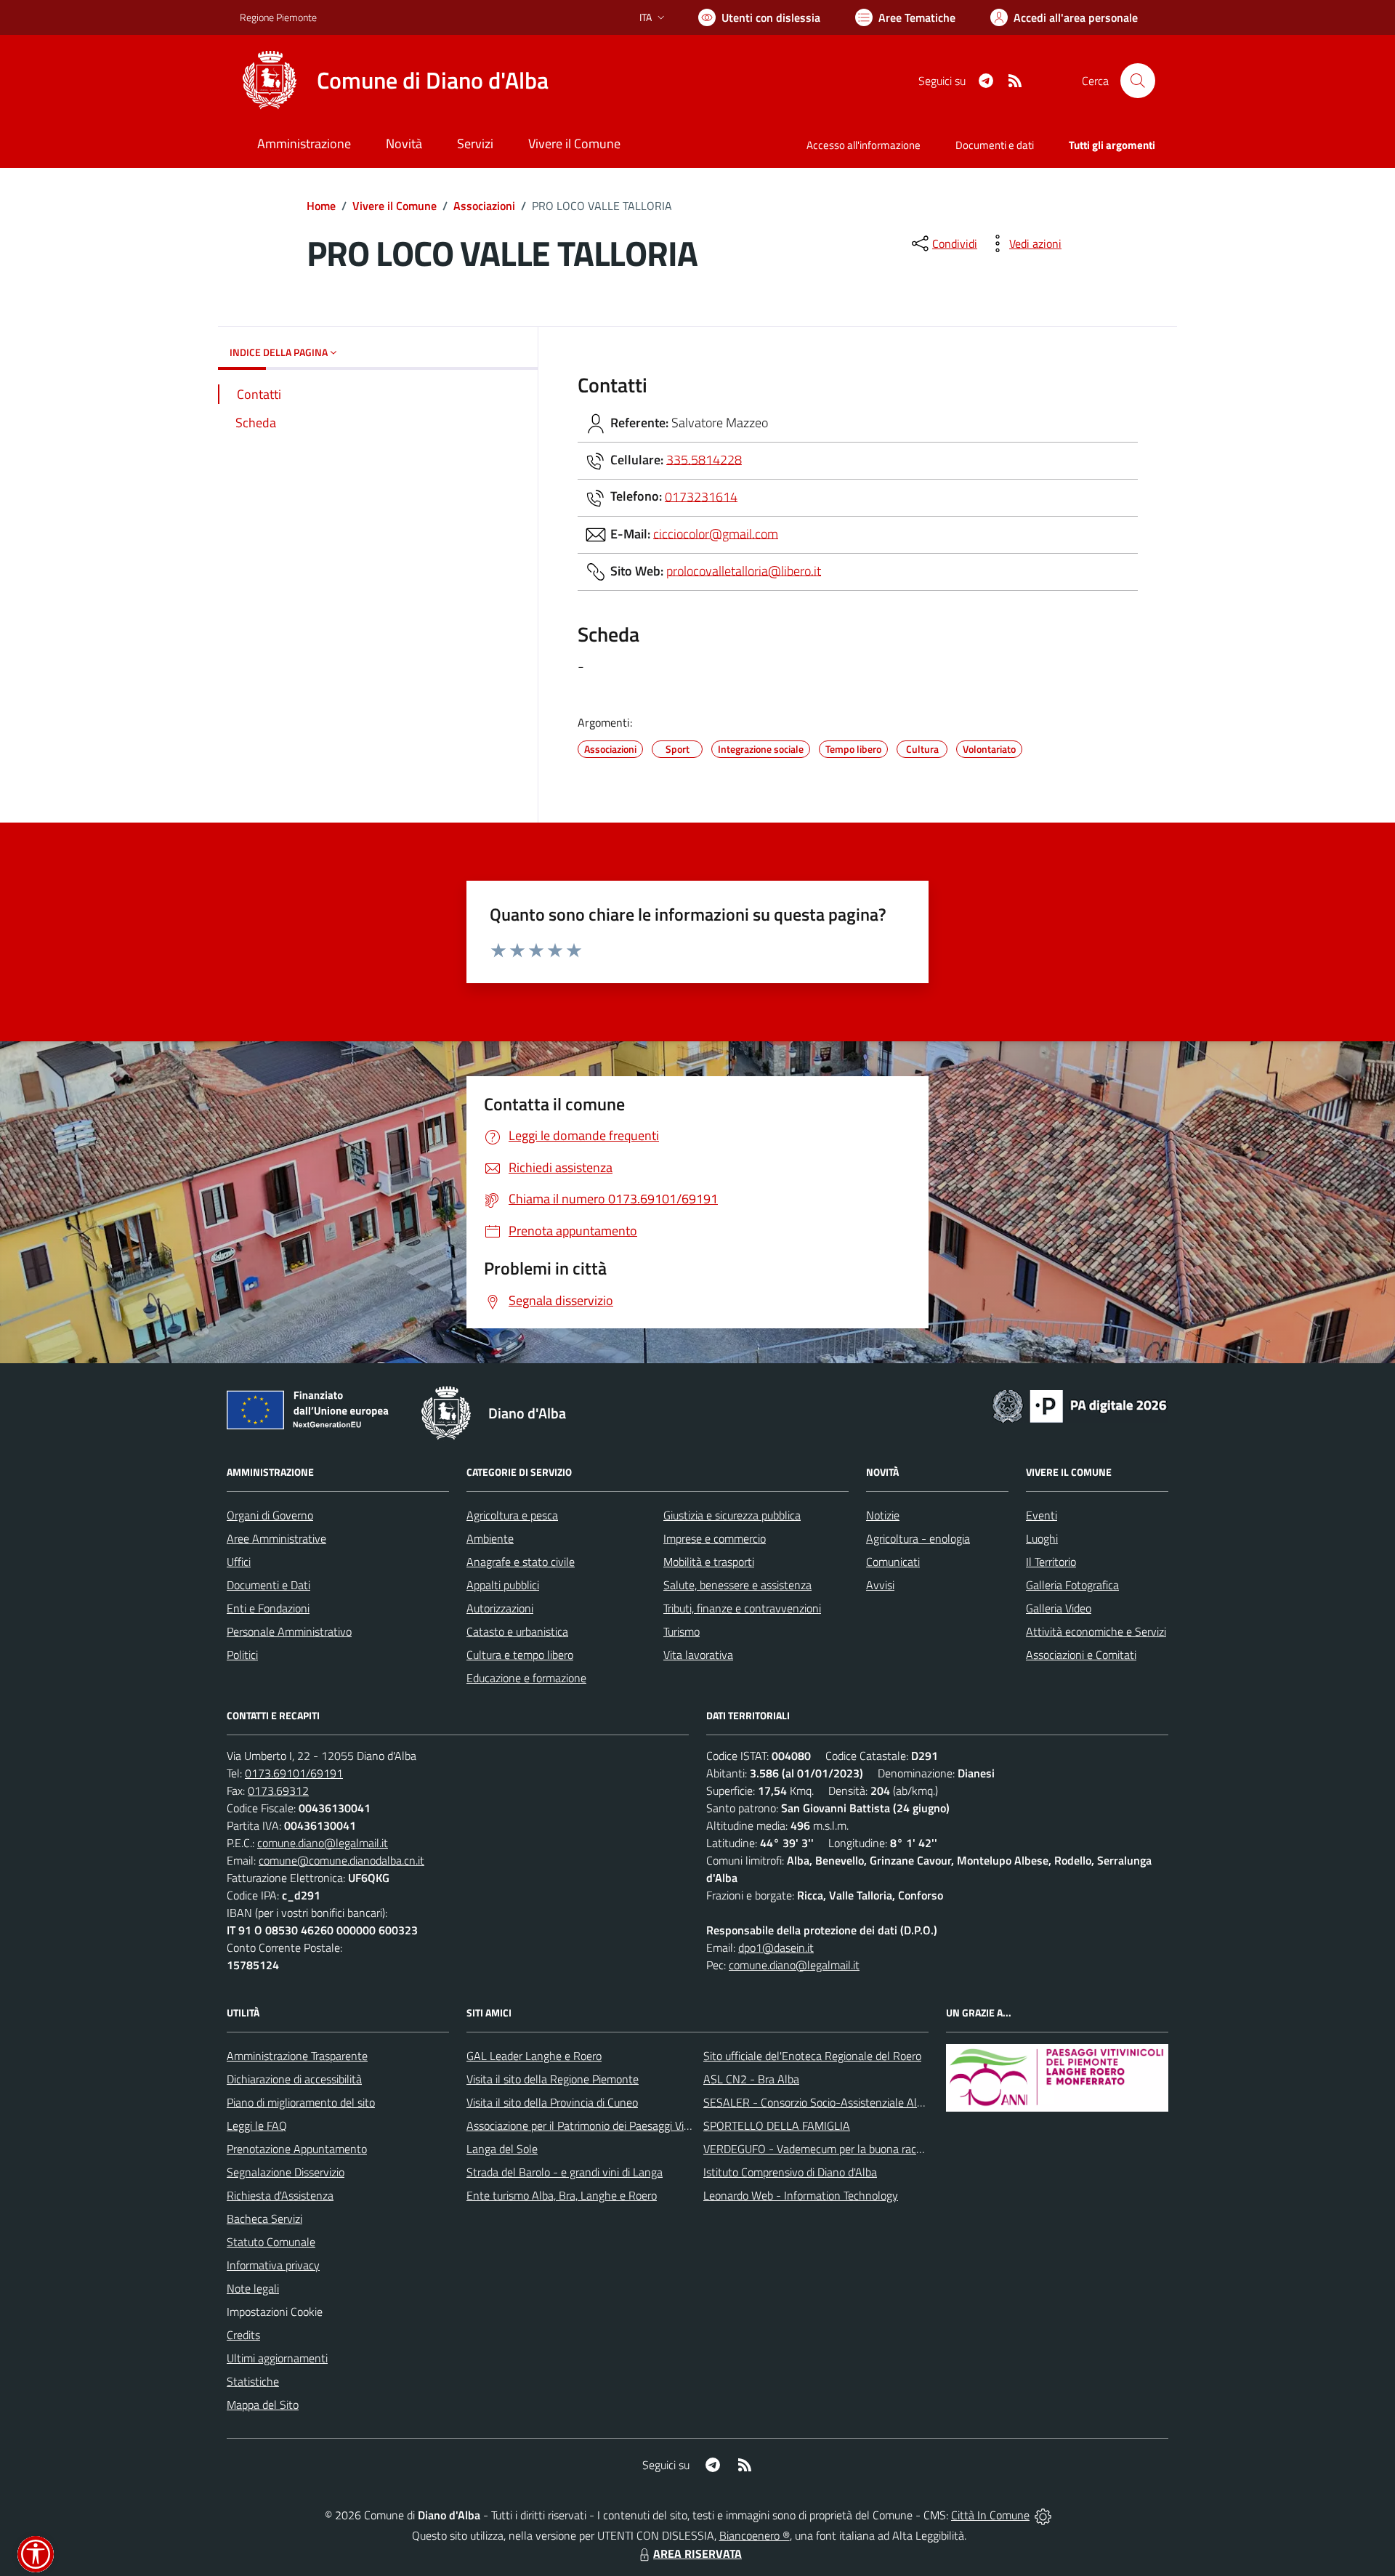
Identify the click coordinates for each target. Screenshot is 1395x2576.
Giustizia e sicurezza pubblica (732, 1515)
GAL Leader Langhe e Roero (534, 2056)
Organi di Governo (270, 1515)
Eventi (1042, 1515)
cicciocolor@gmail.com (716, 533)
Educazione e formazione (526, 1678)
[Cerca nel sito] (1138, 81)
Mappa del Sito (263, 2405)
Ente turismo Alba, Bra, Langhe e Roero (562, 2195)
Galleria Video (1059, 1608)
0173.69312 (278, 1790)
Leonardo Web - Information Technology (801, 2195)
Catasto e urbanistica (517, 1631)
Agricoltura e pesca (512, 1515)
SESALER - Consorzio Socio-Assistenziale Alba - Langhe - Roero (859, 2102)
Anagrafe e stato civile (521, 1562)
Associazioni (484, 206)
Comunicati (893, 1562)
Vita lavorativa (698, 1655)
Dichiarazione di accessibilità (294, 2079)
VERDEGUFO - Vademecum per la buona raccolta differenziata (853, 2149)
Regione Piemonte (278, 17)
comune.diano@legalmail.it (323, 1843)
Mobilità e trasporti (709, 1562)
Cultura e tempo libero (520, 1655)
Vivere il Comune (395, 206)
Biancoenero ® (755, 2535)
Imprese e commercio (715, 1538)
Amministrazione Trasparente (297, 2056)
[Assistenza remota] (1043, 2515)
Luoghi (1042, 1538)
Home (321, 206)
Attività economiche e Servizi (1096, 1631)
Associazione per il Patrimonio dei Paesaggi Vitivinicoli (595, 2125)
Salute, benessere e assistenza (737, 1585)
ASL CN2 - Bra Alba (751, 2079)
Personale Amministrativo (289, 1631)
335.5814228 (704, 459)
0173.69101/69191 (294, 1773)
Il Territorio (1051, 1562)
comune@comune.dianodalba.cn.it (341, 1860)
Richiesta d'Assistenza (280, 2195)
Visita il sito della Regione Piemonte (553, 2079)
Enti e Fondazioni (268, 1608)
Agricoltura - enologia (918, 1538)
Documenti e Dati (268, 1585)
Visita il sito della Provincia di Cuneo (552, 2102)
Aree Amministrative (276, 1538)
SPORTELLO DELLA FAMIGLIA (777, 2125)
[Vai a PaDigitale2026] (1080, 1405)
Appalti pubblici (503, 1585)
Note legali (253, 2288)
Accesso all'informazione (864, 145)
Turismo (682, 1631)
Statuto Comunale (271, 2242)
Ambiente (490, 1538)
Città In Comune (990, 2515)
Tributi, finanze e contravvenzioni (742, 1608)
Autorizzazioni (500, 1608)
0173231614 (701, 496)
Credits (243, 2335)
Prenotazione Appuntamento (297, 2149)
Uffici (239, 1562)
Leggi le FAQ (257, 2125)
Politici (242, 1655)
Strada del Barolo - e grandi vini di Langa (565, 2172)
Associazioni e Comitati (1081, 1655)
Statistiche (253, 2381)
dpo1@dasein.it (776, 1947)
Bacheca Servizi (264, 2218)
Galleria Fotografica (1072, 1585)
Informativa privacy (273, 2265)
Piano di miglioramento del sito (301, 2102)
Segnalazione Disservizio (286, 2172)
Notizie (883, 1515)
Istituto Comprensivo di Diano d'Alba (790, 2172)
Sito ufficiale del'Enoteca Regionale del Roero (812, 2056)
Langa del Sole (502, 2149)
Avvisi (880, 1585)
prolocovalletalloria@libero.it (744, 570)
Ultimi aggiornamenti (277, 2358)
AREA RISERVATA (697, 2553)
